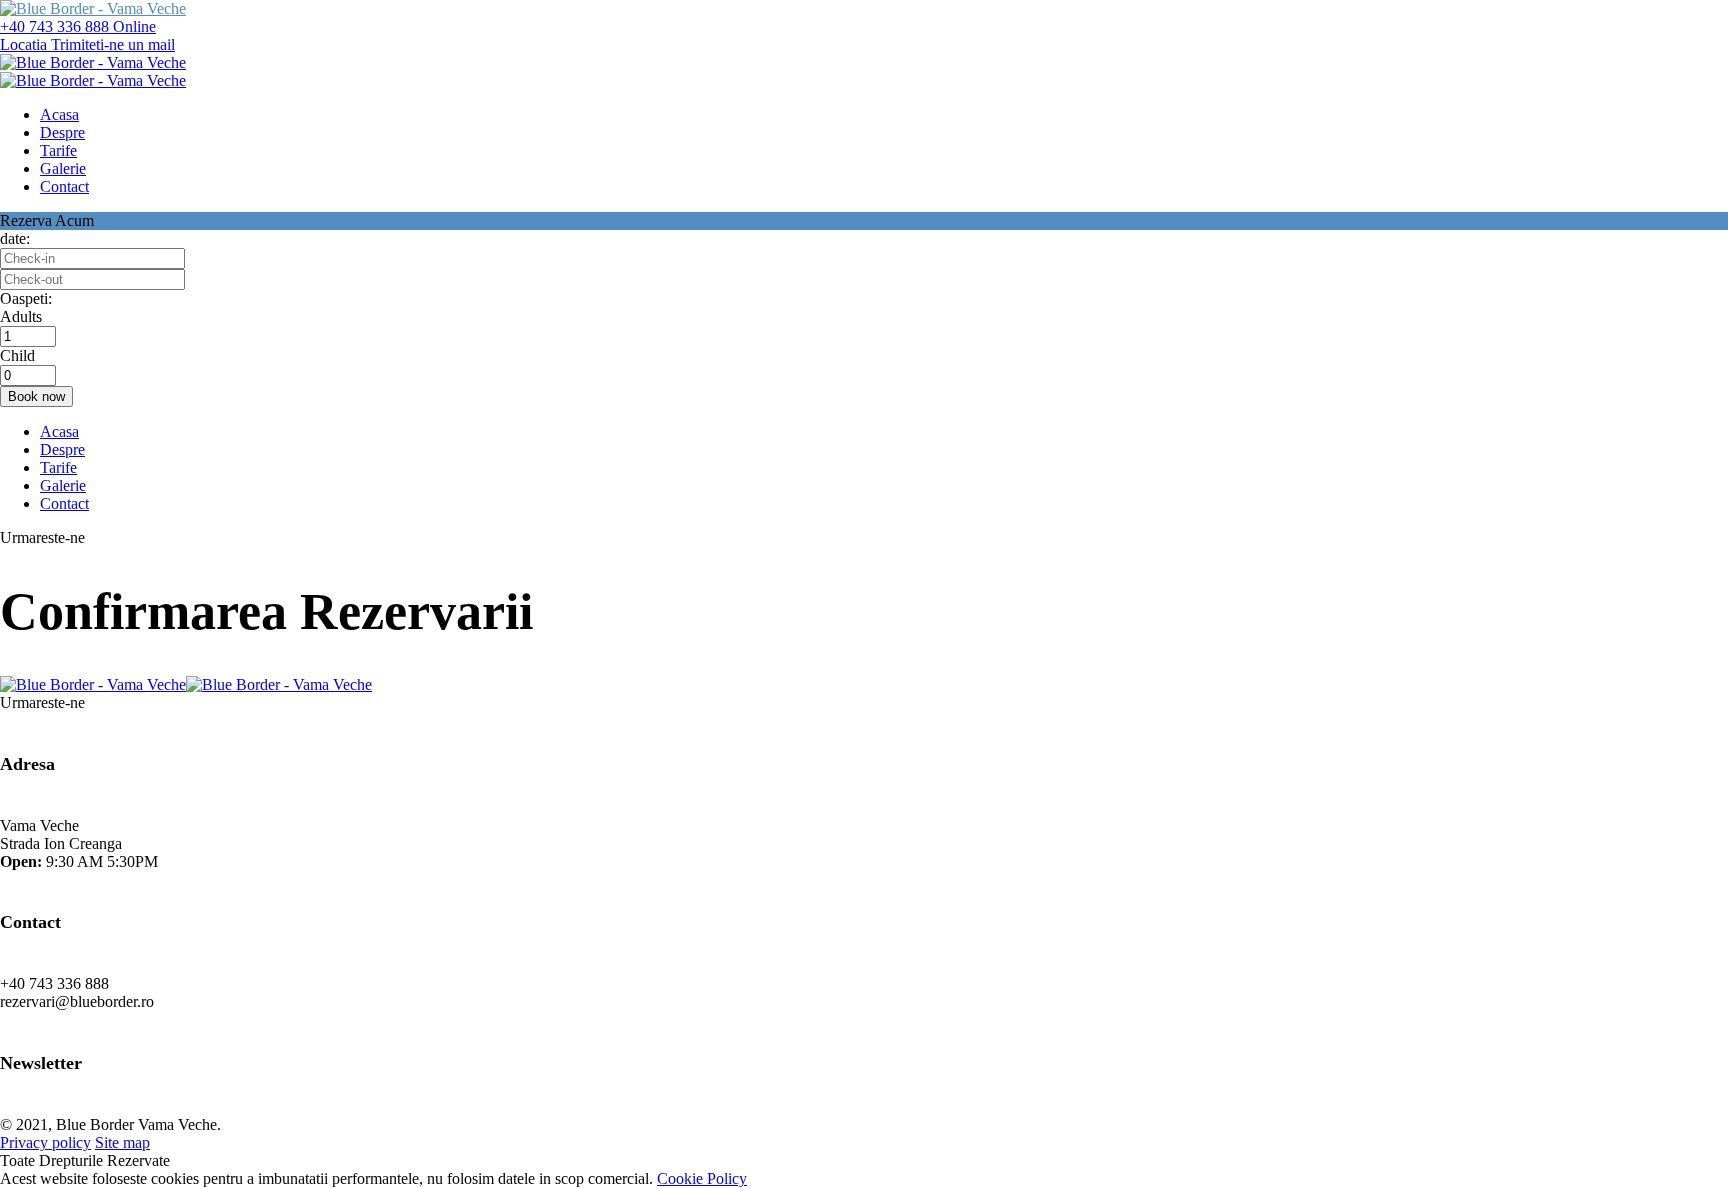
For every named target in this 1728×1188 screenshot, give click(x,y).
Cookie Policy (702, 1178)
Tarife (58, 467)
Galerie (63, 485)
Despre (62, 449)
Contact (64, 503)
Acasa (59, 431)
